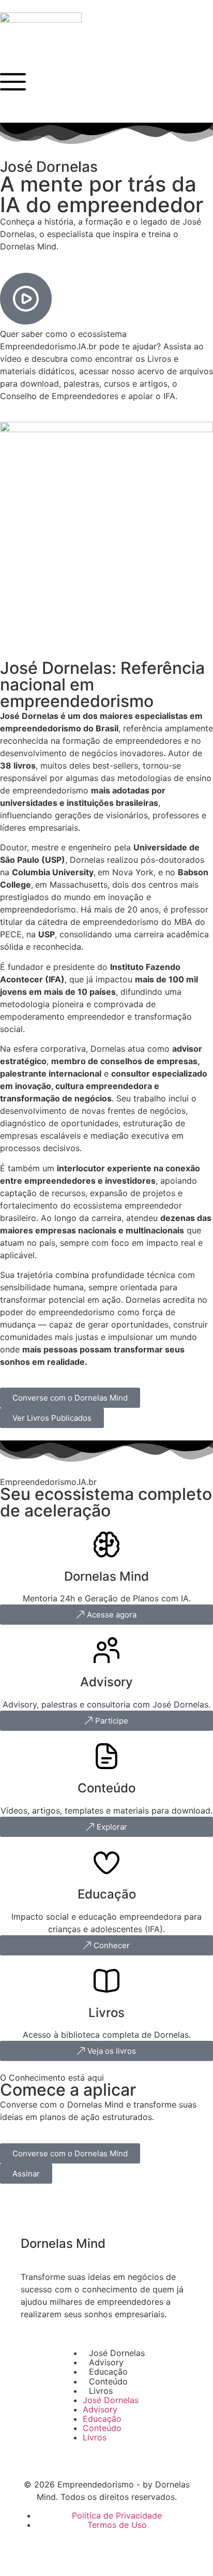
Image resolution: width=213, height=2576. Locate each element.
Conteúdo (108, 2381)
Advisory (106, 2362)
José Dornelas (117, 2353)
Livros (101, 2391)
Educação (108, 2372)
